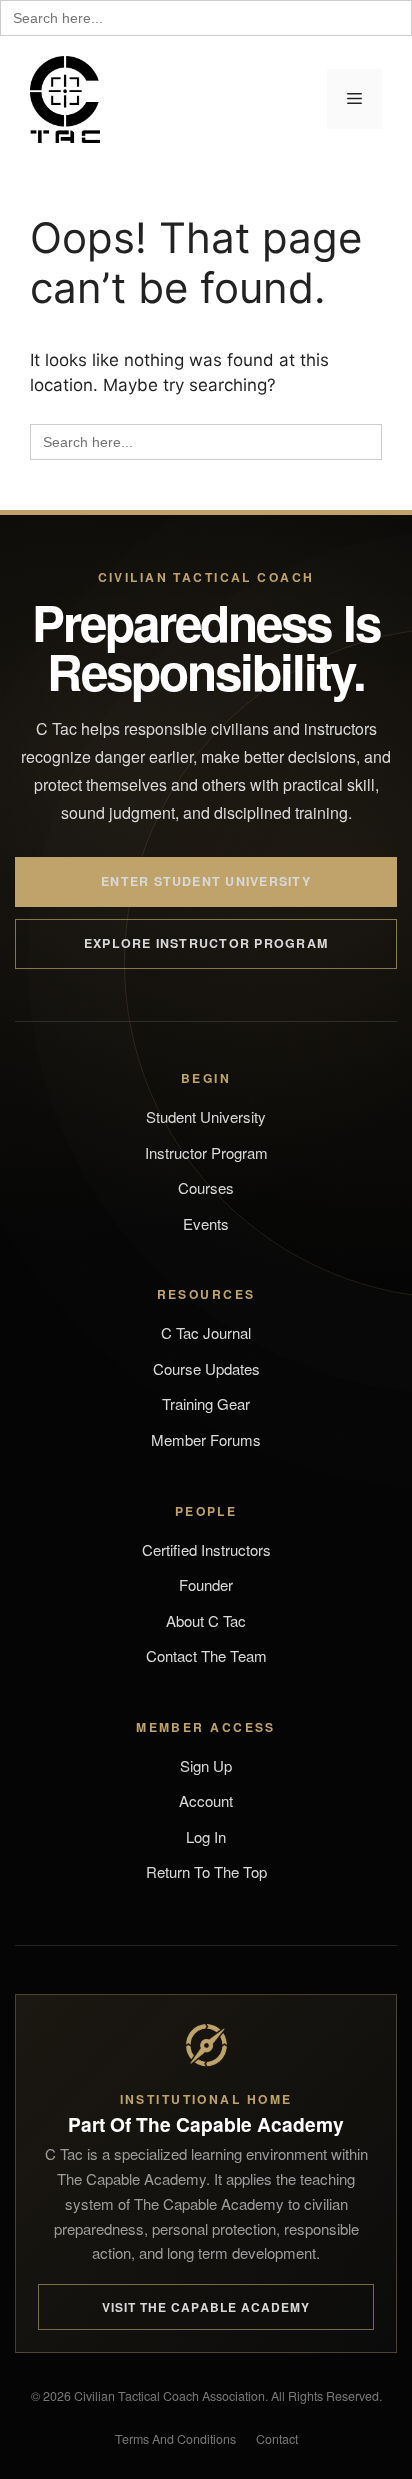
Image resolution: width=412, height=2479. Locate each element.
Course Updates (206, 1368)
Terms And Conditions (175, 2439)
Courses (206, 1187)
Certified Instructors (206, 1549)
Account (206, 1800)
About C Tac (206, 1620)
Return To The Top (206, 1871)
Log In (206, 1836)
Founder (206, 1584)
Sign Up (206, 1765)
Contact (277, 2439)
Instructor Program (206, 1152)
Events (206, 1223)
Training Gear (206, 1403)
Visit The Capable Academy (206, 2307)
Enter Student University (206, 881)
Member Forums (206, 1439)
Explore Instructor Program (206, 943)
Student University (206, 1116)
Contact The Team (206, 1655)
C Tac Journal (206, 1332)
